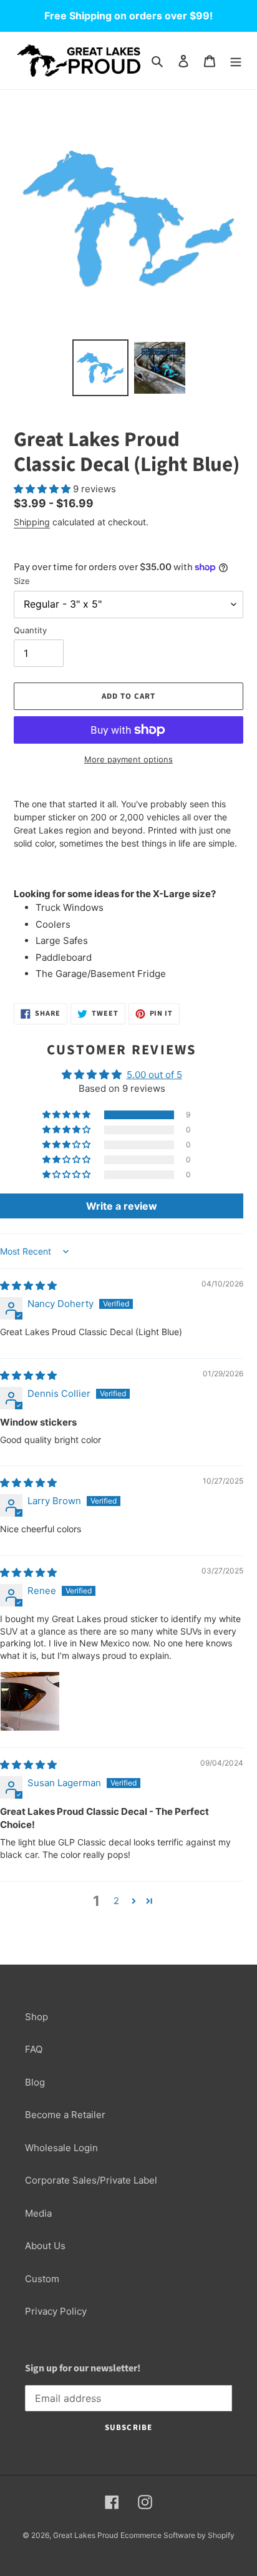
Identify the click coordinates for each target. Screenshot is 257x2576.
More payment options (128, 759)
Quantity (30, 630)
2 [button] (116, 1901)
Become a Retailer (65, 2115)
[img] (28, 1286)
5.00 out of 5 (154, 1075)
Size (22, 581)
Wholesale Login (61, 2148)
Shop (36, 2017)
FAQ (34, 2049)
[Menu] (236, 61)
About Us (45, 2246)
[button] (43, 489)
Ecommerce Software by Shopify (177, 2535)
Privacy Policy (56, 2311)
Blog (35, 2082)
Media (38, 2213)
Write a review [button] (122, 1206)
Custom (42, 2279)
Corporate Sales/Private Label (91, 2180)
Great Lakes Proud (85, 2535)
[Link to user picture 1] (30, 1701)
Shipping (32, 522)
